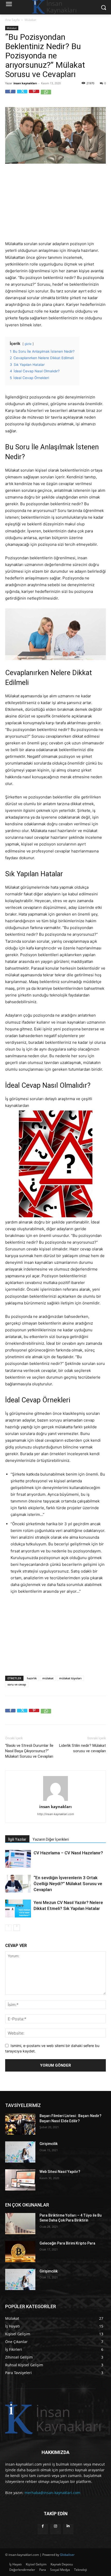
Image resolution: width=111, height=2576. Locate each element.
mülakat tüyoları (70, 1678)
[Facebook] (10, 95)
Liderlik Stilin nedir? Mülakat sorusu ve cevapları (82, 1748)
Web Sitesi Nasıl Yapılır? (60, 2172)
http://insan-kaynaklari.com (56, 1814)
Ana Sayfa (12, 20)
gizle (28, 344)
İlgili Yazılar (17, 1839)
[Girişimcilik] (20, 2152)
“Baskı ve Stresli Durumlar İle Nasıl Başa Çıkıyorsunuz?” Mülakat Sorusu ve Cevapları (29, 1751)
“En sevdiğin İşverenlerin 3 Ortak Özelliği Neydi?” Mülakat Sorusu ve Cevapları (68, 1884)
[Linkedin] (68, 2529)
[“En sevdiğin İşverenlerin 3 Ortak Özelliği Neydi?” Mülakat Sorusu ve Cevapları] (18, 1884)
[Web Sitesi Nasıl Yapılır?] (20, 2180)
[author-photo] (55, 1801)
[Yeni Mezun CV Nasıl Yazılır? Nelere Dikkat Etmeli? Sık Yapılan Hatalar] (18, 1909)
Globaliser (67, 2555)
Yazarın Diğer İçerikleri (51, 1839)
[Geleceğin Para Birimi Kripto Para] (20, 2252)
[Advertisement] (55, 203)
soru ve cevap (17, 1684)
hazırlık (32, 1678)
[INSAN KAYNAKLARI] (55, 2418)
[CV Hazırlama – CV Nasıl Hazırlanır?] (18, 1859)
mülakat (48, 1678)
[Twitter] (22, 95)
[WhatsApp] (46, 95)
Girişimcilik (49, 2144)
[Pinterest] (34, 95)
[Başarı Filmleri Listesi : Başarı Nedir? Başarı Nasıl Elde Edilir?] (20, 2124)
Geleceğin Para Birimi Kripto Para (67, 2243)
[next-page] (17, 1928)
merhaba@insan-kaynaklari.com (52, 2493)
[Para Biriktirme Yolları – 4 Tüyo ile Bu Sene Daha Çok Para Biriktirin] (20, 2224)
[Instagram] (55, 2529)
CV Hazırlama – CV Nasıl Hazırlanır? (68, 1853)
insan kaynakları (25, 83)
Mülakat (30, 20)
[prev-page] (8, 1928)
